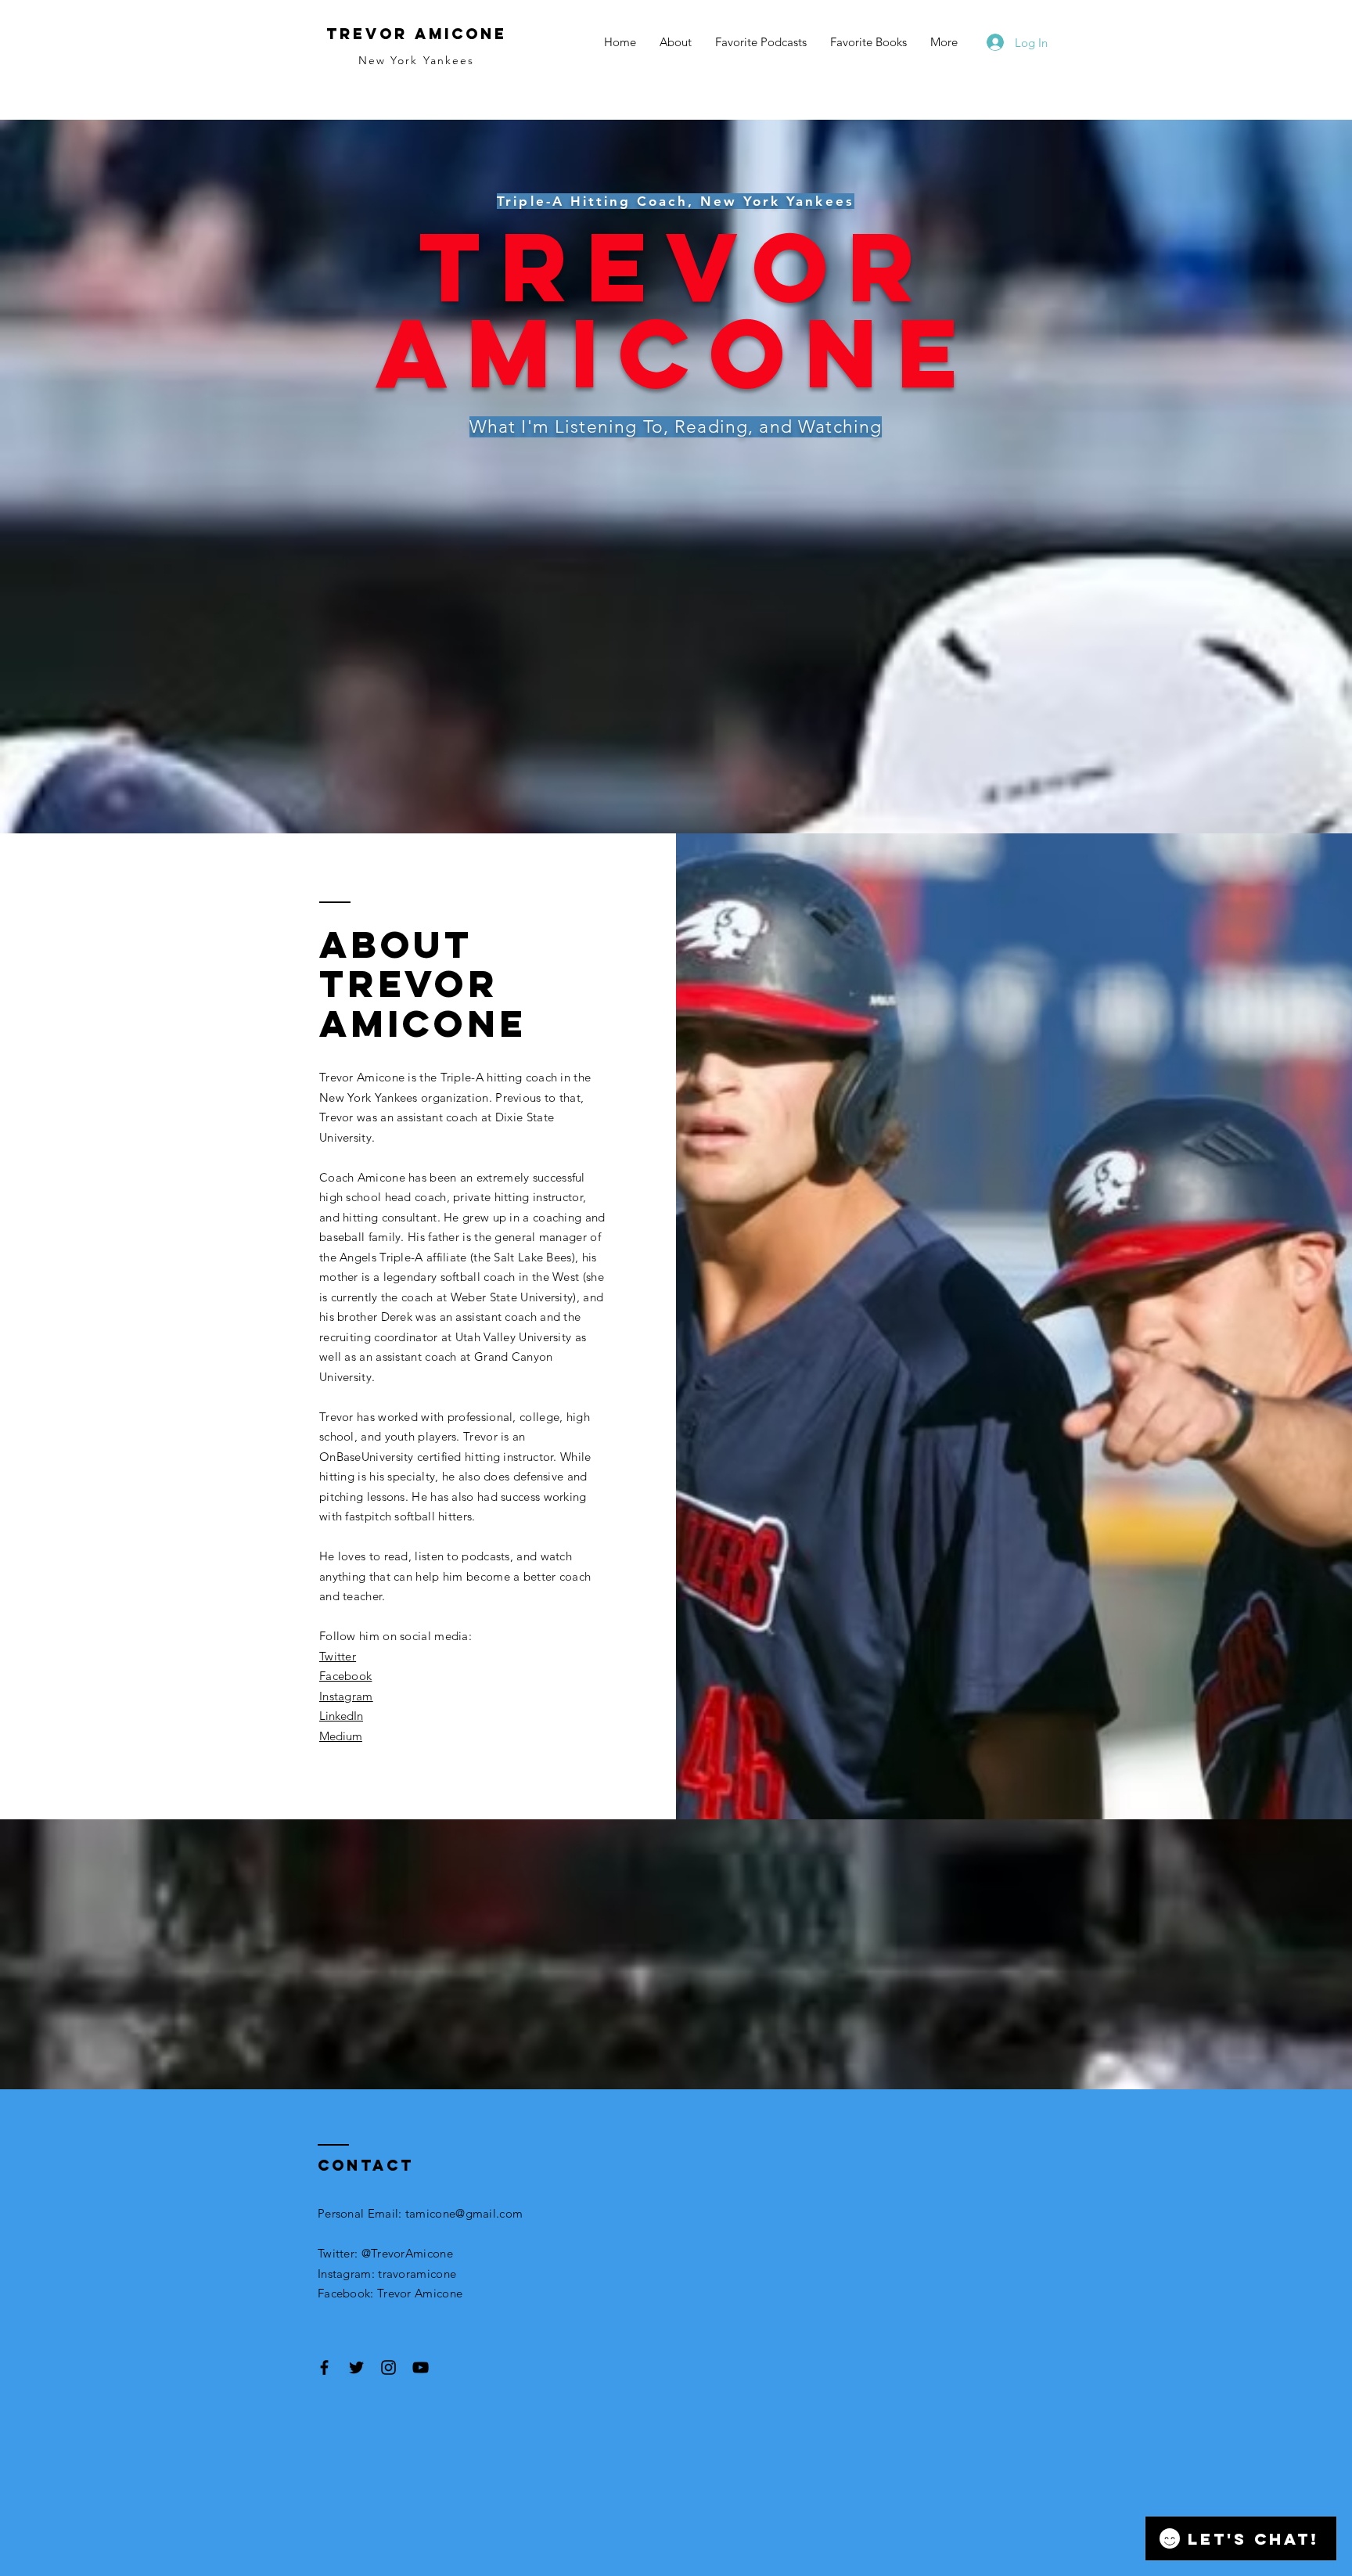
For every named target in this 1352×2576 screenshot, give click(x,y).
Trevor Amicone (417, 34)
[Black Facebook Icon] (324, 2367)
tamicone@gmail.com (464, 2213)
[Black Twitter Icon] (356, 2367)
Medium (341, 1736)
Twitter (338, 1656)
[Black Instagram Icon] (388, 2367)
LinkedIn (341, 1716)
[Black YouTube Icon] (421, 2367)
